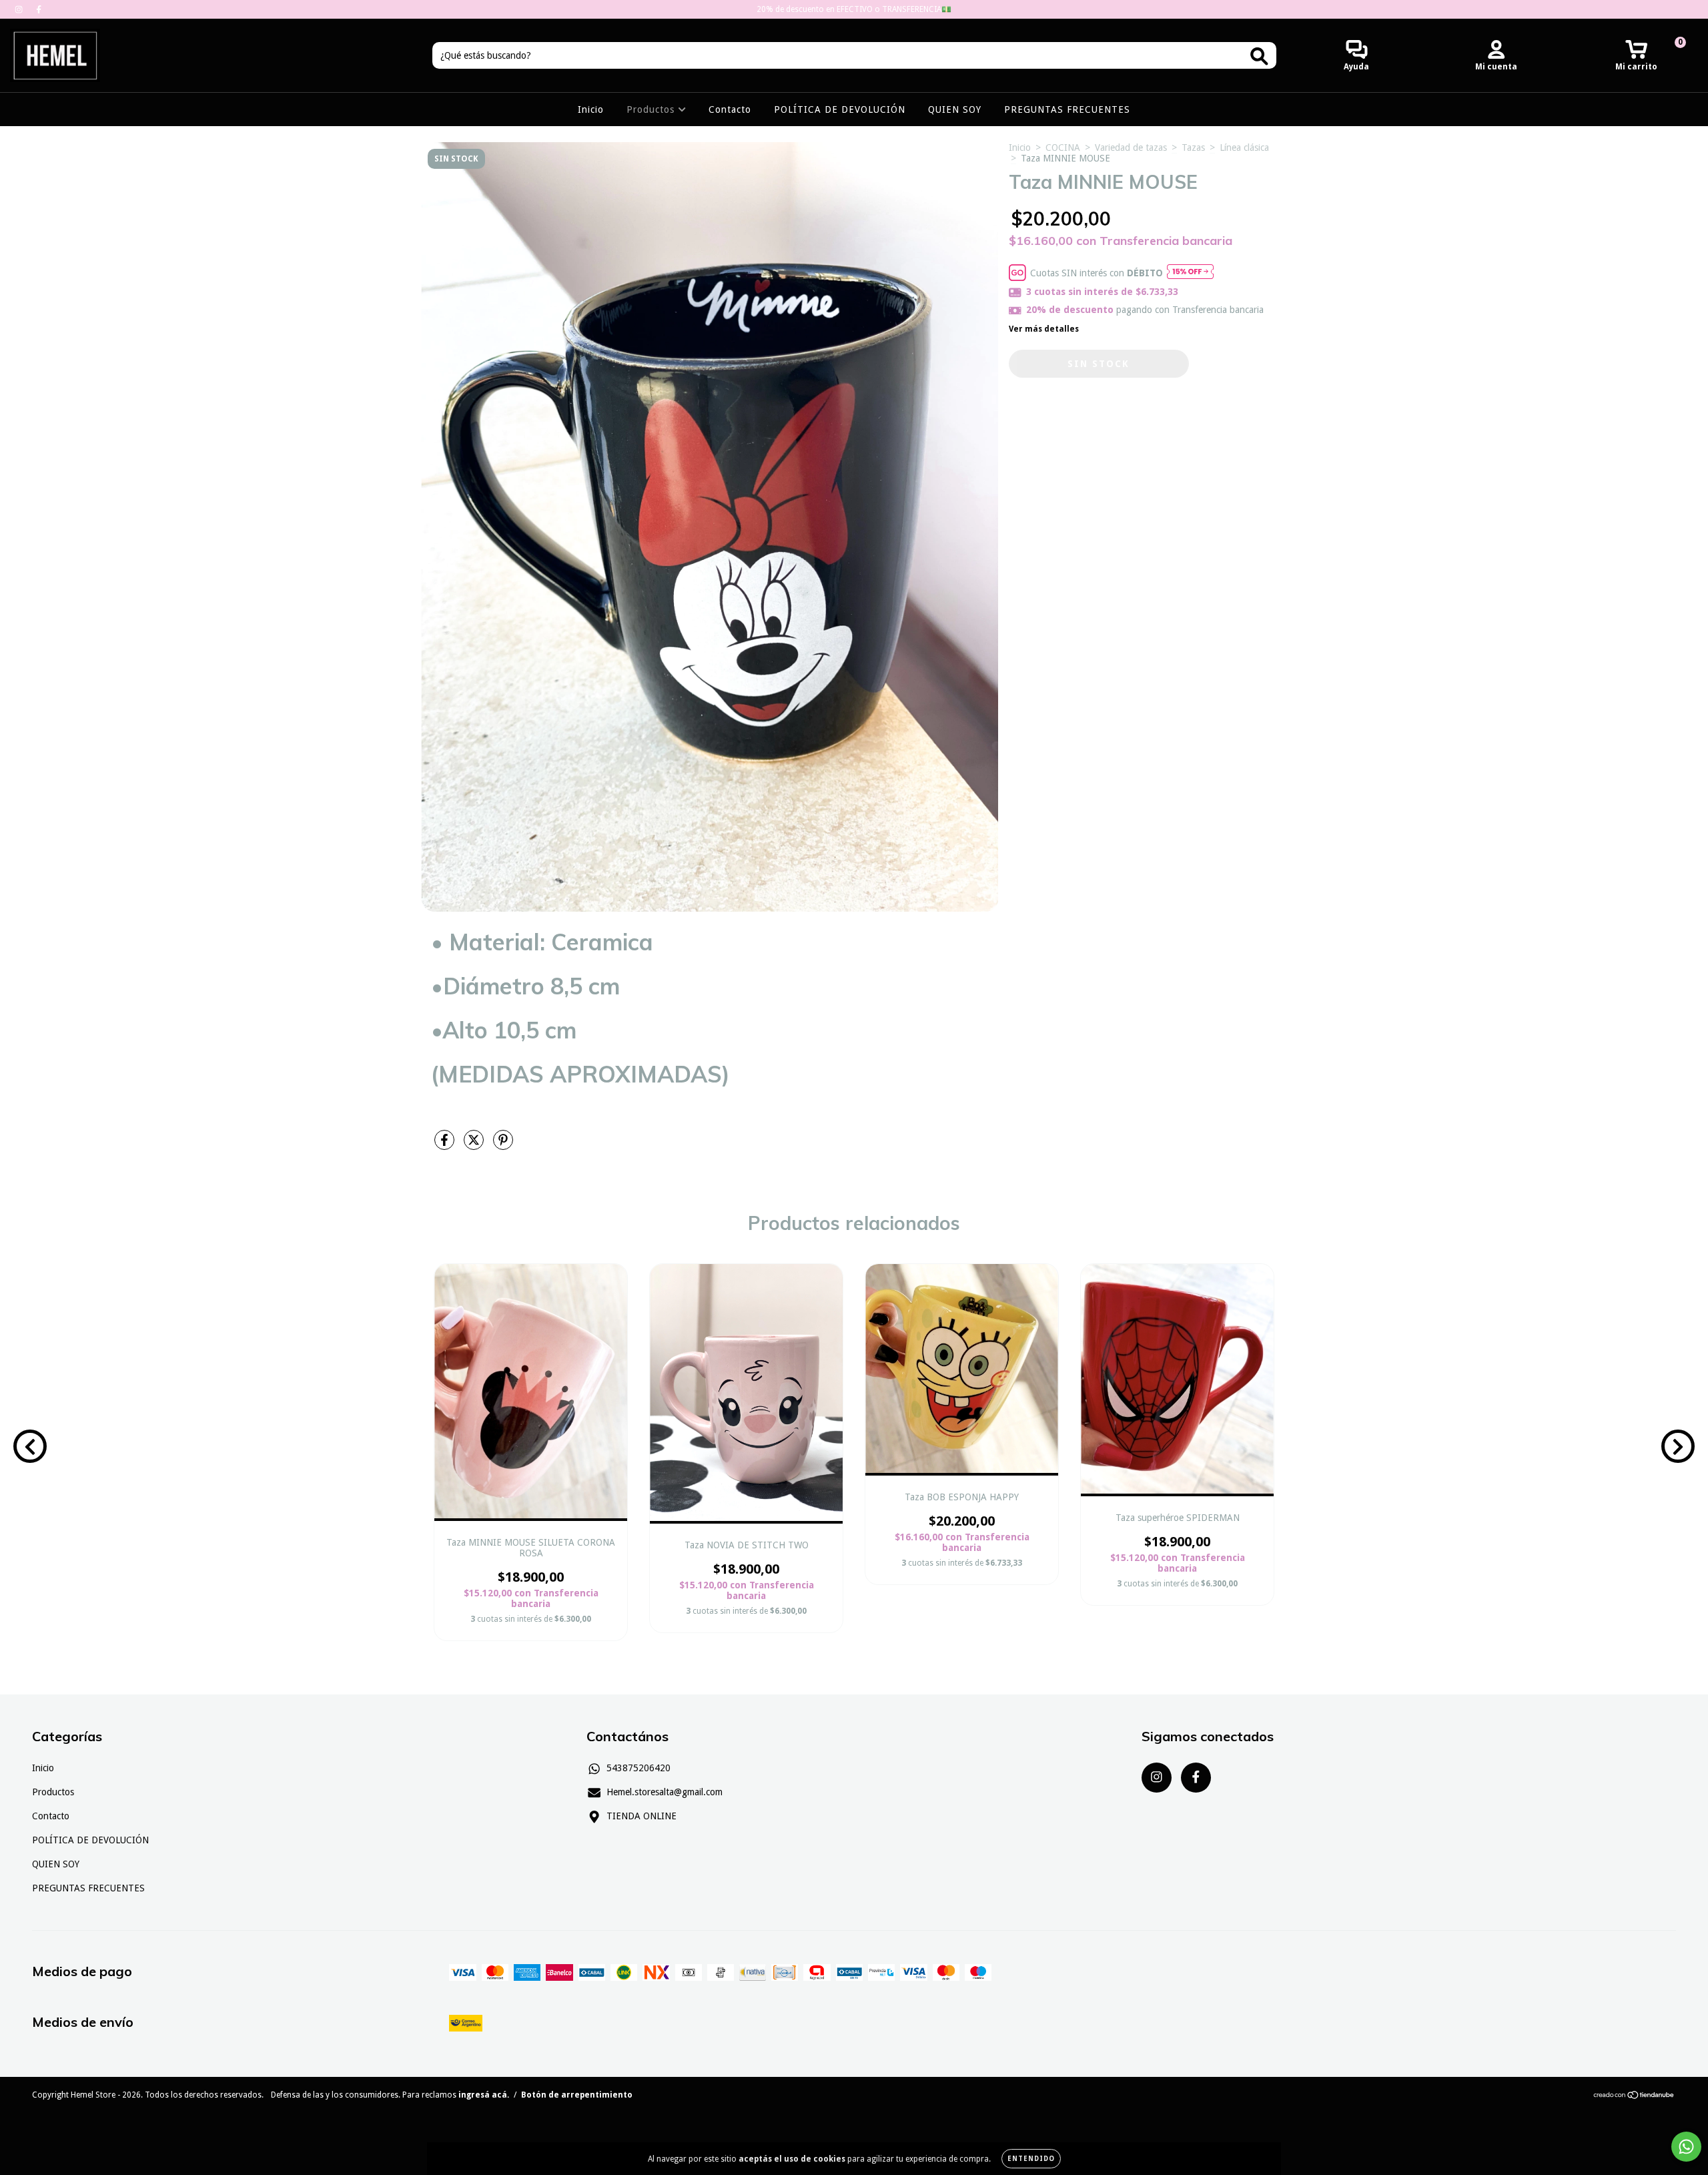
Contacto (730, 109)
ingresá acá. (484, 2095)
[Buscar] (1259, 56)
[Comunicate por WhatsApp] (1686, 2147)
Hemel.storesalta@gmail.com (665, 1792)
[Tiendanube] (1634, 2097)
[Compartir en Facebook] (446, 1146)
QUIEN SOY (955, 109)
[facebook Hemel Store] (39, 9)
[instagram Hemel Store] (20, 9)
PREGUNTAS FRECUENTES (1067, 109)
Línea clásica (1244, 147)
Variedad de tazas (1131, 147)
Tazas (1193, 147)
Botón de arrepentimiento (577, 2095)
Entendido (1031, 2159)
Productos (652, 109)
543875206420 (638, 1768)
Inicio (591, 109)
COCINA (1063, 147)
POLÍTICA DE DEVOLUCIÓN (840, 109)
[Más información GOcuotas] (1190, 273)
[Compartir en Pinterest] (503, 1146)
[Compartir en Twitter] (475, 1146)
